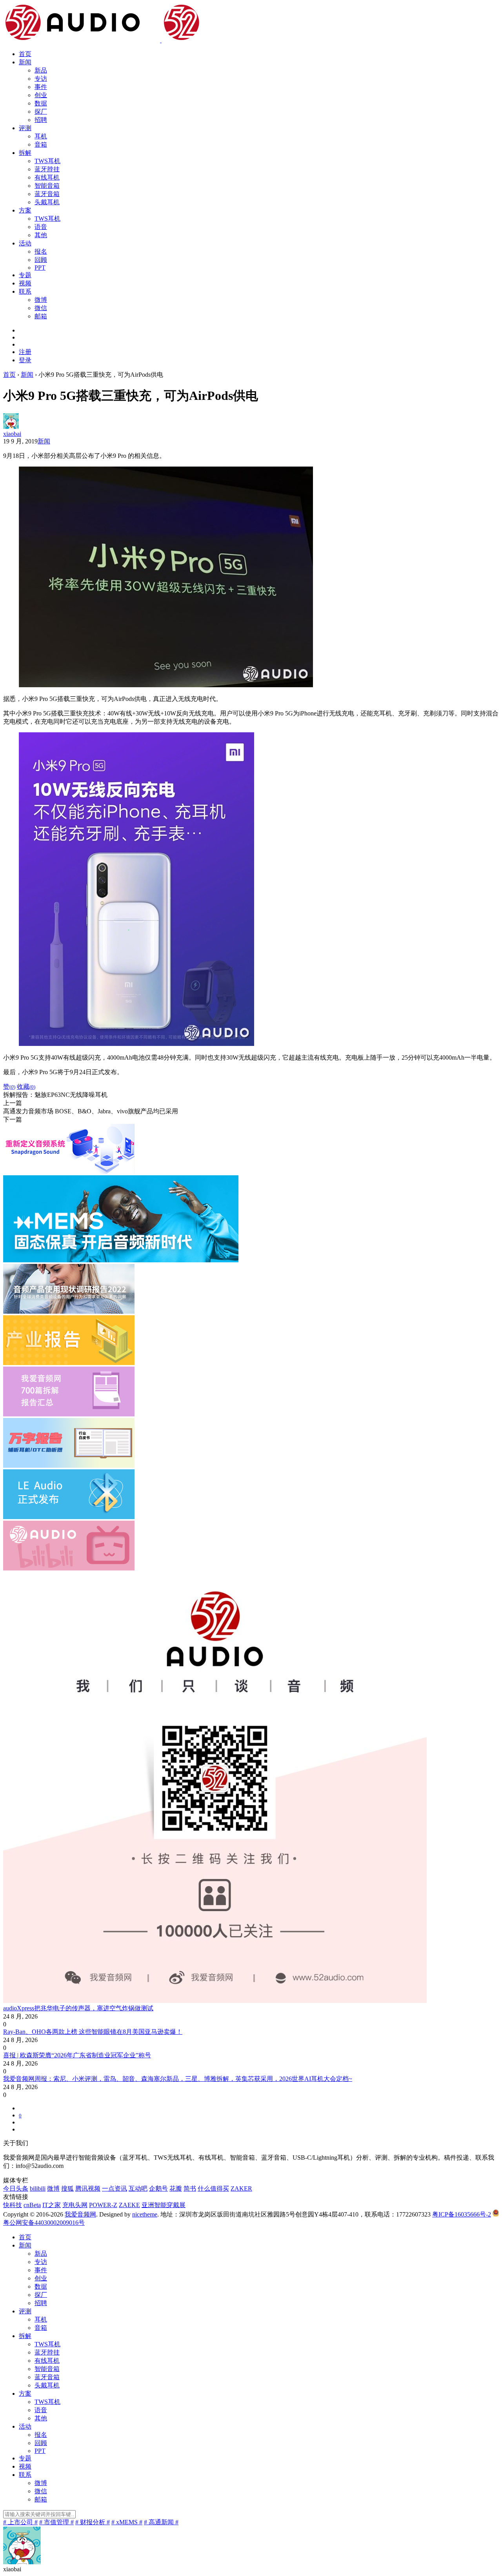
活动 (25, 243)
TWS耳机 (47, 161)
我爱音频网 (80, 2214)
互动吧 (138, 2188)
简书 (190, 2188)
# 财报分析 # (93, 2522)
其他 (41, 235)
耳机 (41, 136)
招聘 (41, 120)
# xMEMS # (127, 2522)
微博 (41, 300)
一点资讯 (115, 2188)
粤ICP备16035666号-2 (462, 2214)
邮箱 (41, 316)
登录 (25, 360)
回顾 (41, 260)
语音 (41, 227)
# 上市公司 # (20, 2522)
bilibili (38, 2188)
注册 (25, 352)
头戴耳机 (47, 202)
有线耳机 (47, 177)
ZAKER (241, 2188)
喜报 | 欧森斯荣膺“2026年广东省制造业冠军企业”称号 (77, 2055)
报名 (41, 251)
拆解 (25, 153)
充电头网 (75, 2205)
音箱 (41, 144)
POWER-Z (103, 2205)
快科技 (13, 2205)
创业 (41, 95)
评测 (25, 128)
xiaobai (12, 434)
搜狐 (67, 2188)
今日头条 (16, 2188)
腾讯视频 (88, 2188)
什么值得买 (213, 2188)
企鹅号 (158, 2188)
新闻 (25, 62)
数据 (41, 103)
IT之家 (52, 2205)
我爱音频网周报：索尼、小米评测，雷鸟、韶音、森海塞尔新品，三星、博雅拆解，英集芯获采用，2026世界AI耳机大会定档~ (178, 2079)
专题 (25, 275)
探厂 (41, 112)
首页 (25, 54)
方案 (25, 210)
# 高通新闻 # (161, 2522)
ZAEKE (129, 2205)
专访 (41, 79)
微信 (41, 308)
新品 (41, 70)
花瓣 (176, 2188)
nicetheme (145, 2214)
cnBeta (32, 2205)
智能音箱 (47, 186)
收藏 (26, 1086)
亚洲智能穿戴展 (164, 2205)
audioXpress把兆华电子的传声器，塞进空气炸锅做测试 (78, 2008)
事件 (41, 87)
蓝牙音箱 (47, 194)
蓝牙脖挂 (47, 169)
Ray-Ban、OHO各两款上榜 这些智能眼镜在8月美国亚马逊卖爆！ (93, 2032)
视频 (25, 283)
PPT (40, 268)
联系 (25, 291)
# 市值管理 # (56, 2522)
